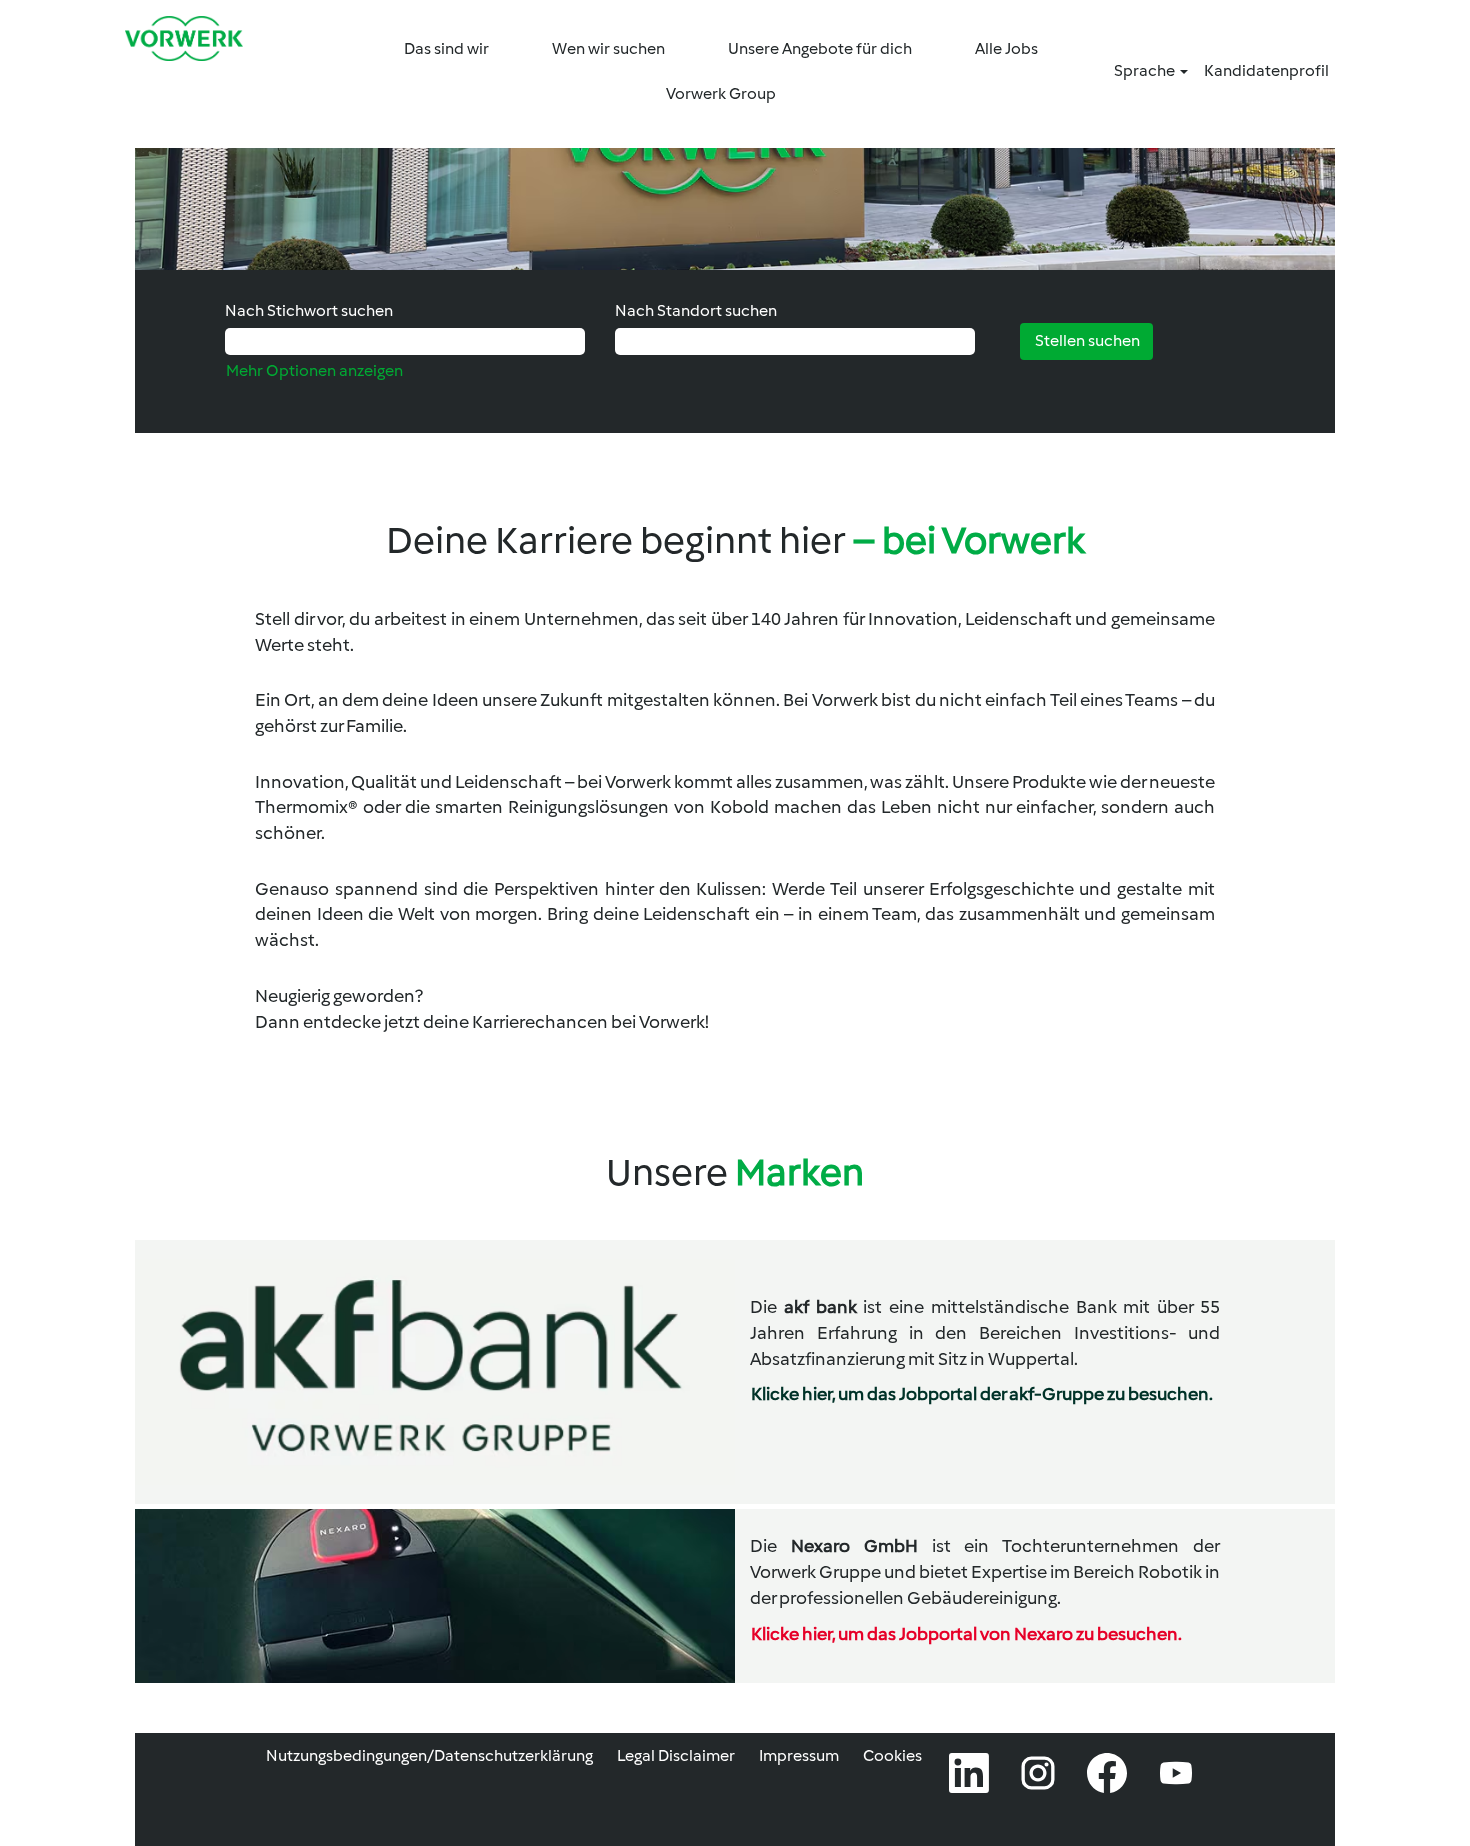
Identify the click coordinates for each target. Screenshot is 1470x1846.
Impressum (799, 1755)
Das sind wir (446, 48)
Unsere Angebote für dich (820, 48)
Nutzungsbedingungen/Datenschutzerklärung (429, 1755)
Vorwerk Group (721, 93)
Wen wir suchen (608, 48)
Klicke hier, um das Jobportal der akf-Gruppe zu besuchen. (982, 1394)
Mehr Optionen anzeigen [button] (314, 370)
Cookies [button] (892, 1755)
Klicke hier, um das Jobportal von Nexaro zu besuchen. (966, 1634)
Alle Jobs (1006, 48)
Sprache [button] (1146, 70)
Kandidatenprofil (1266, 70)
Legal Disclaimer (676, 1755)
